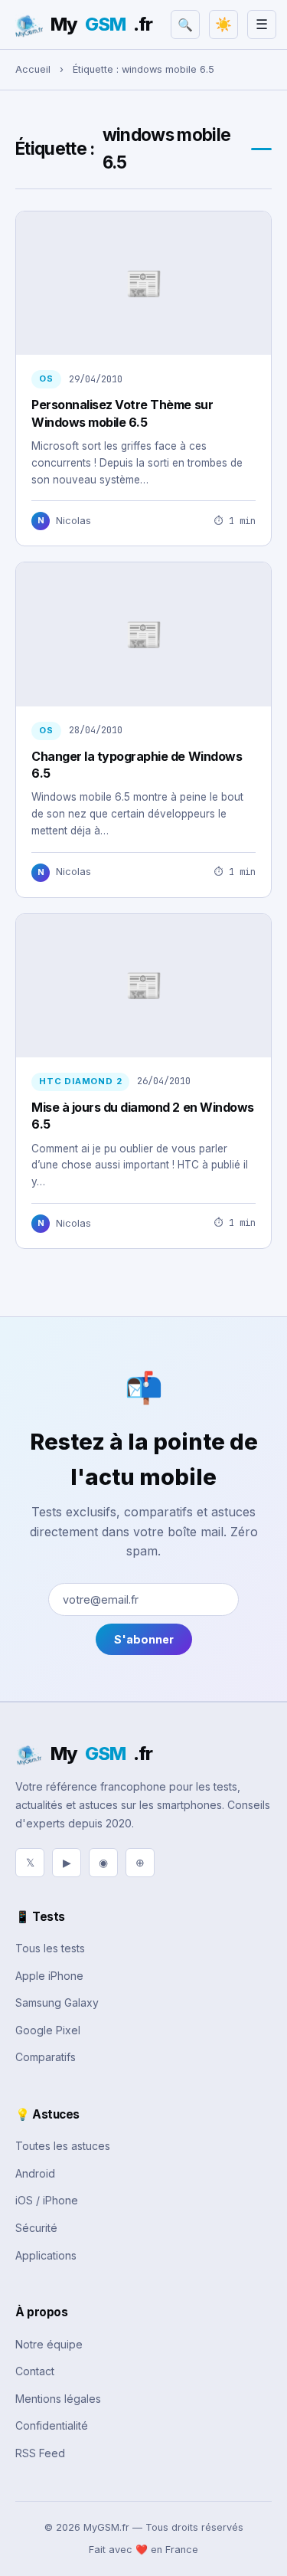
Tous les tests (50, 1948)
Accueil (33, 69)
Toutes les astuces (63, 2146)
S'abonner (144, 1639)
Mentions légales (58, 2399)
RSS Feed (40, 2453)
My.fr (101, 24)
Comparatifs (46, 2057)
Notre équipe (49, 2344)
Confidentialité (52, 2425)
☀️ (223, 25)
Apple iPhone (49, 1976)
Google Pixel (48, 2030)
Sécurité (36, 2228)
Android (35, 2173)
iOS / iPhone (47, 2200)
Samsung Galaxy (57, 2002)
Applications (46, 2255)
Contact (35, 2371)
